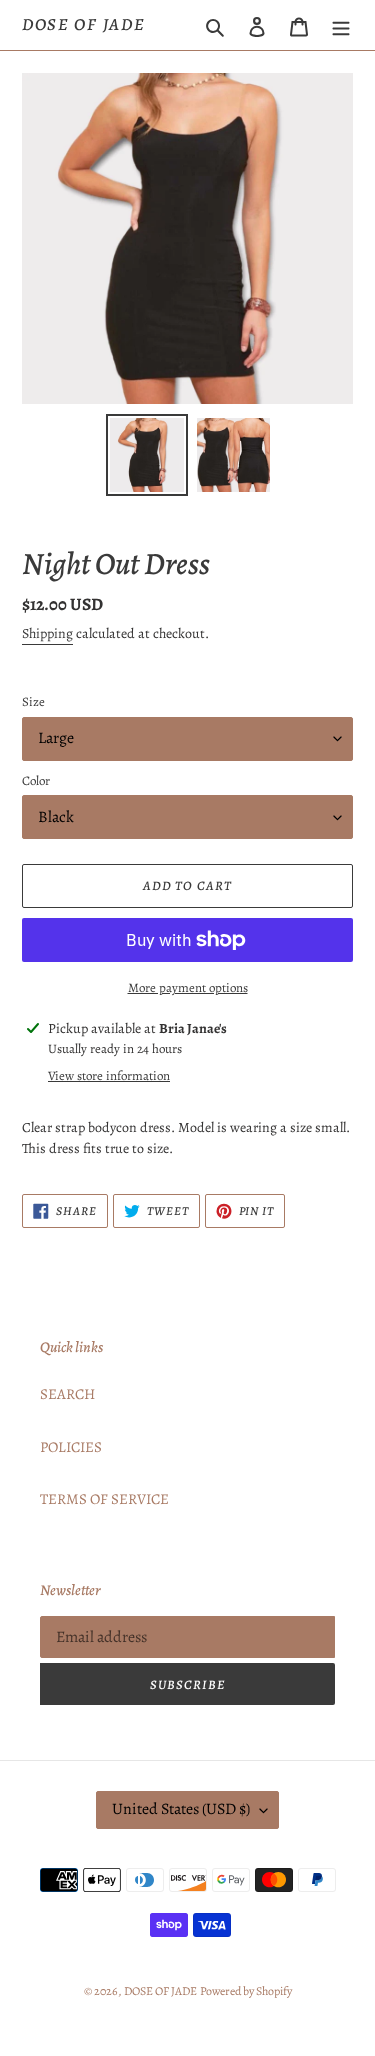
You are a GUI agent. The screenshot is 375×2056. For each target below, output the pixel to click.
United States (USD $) (181, 1809)
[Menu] (341, 25)
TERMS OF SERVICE (104, 1499)
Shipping (47, 633)
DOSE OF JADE (83, 25)
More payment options (188, 987)
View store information (109, 1075)
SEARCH (67, 1394)
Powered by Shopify (246, 1991)
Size (33, 701)
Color (36, 780)
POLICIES (71, 1447)
